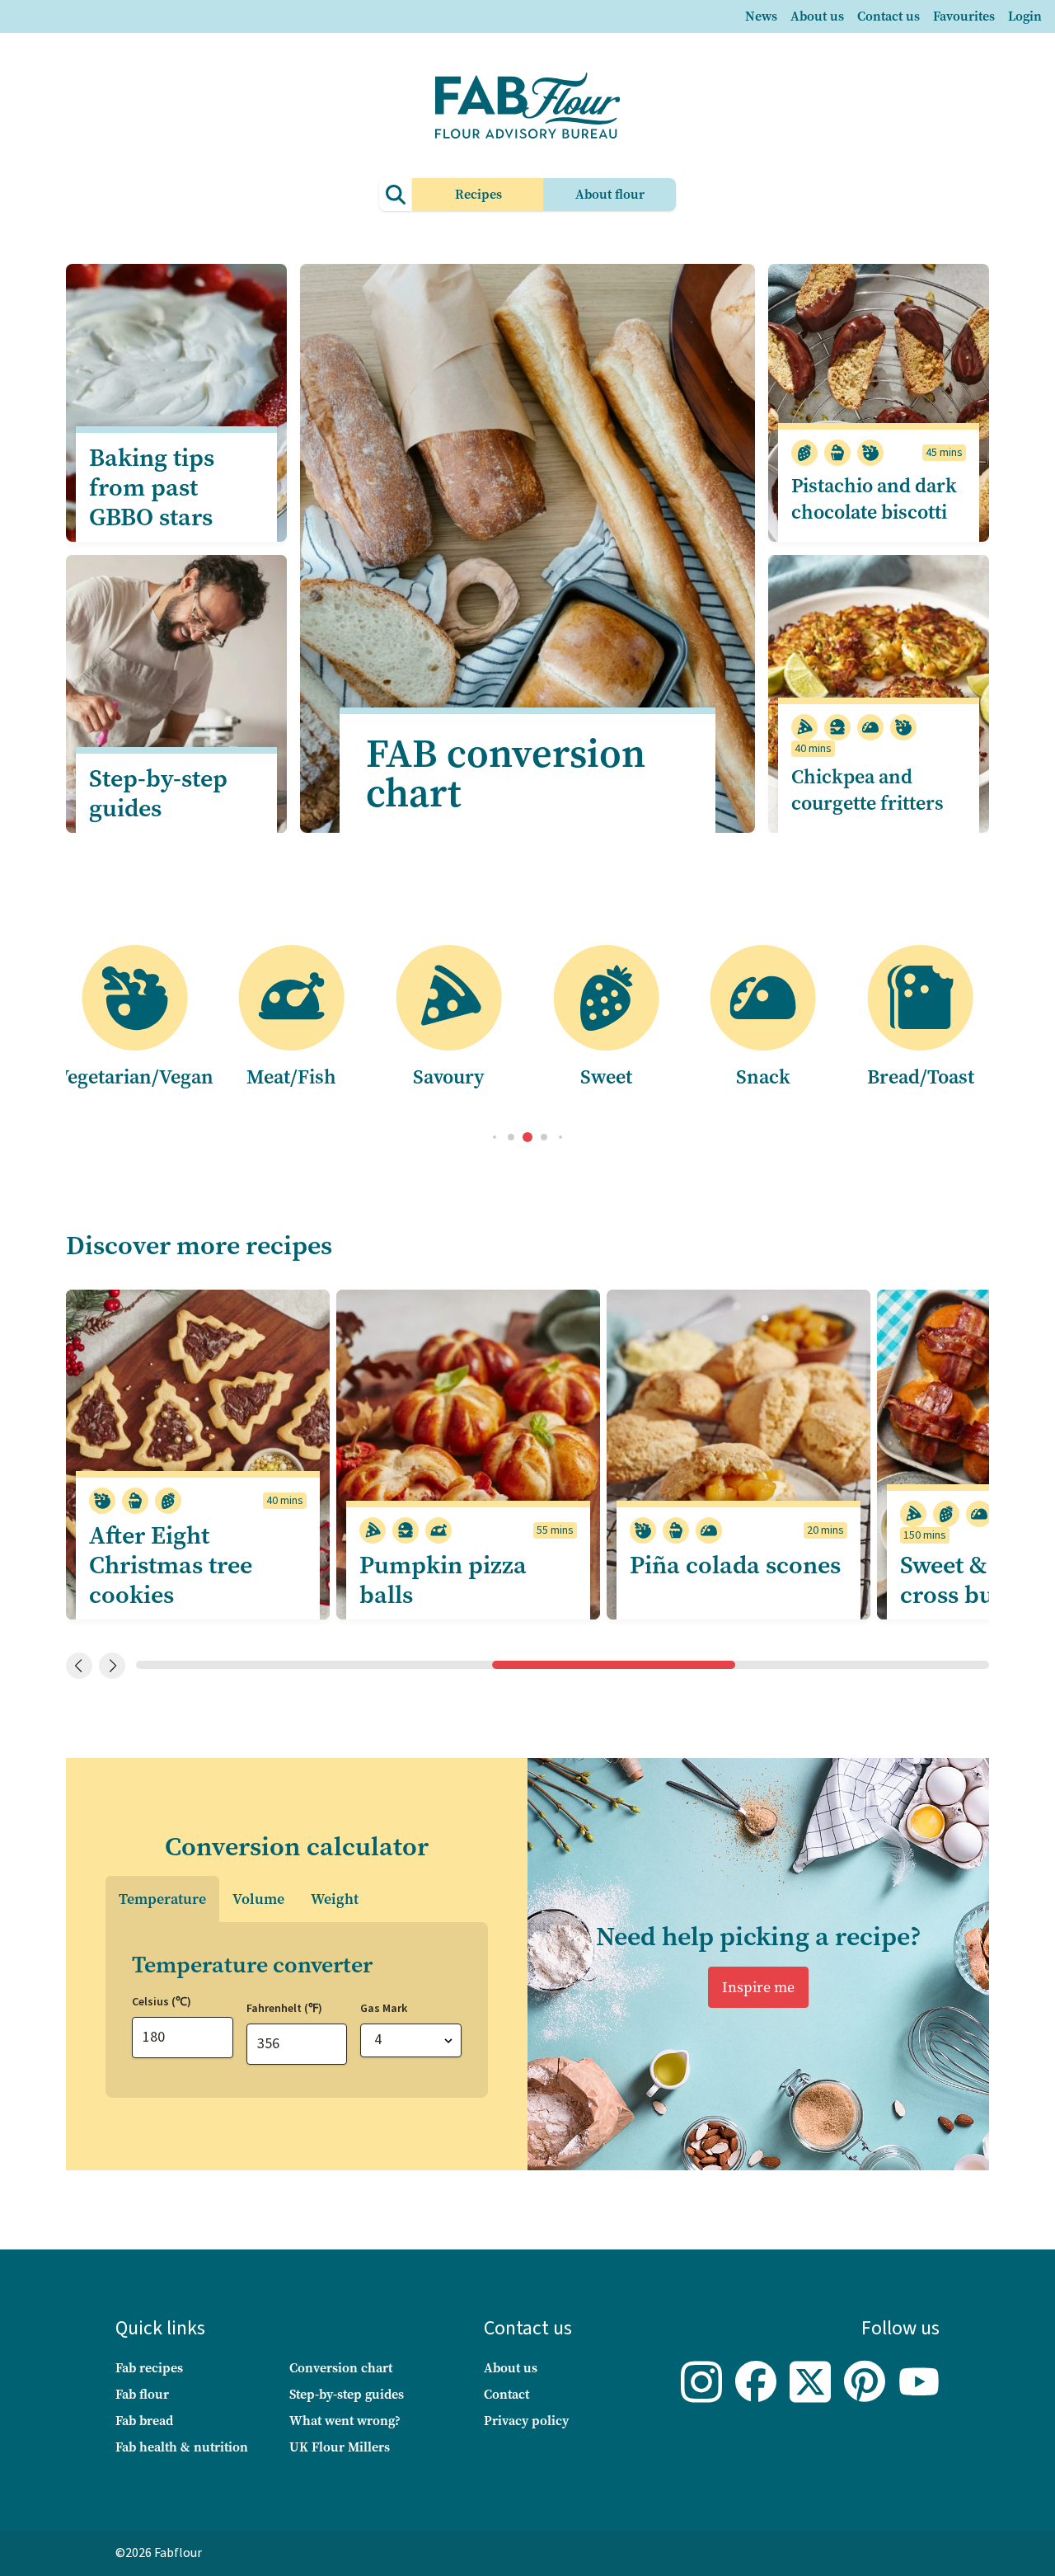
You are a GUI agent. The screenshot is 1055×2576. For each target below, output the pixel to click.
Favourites (964, 16)
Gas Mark (384, 2009)
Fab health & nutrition (182, 2447)
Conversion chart (341, 2368)
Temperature (162, 1899)
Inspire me (758, 1987)
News (761, 16)
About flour (610, 194)
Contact (506, 2394)
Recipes (478, 194)
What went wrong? (345, 2421)
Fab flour (142, 2394)
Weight (335, 1899)
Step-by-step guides (347, 2394)
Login (1025, 16)
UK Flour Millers (340, 2447)
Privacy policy (526, 2421)
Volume (258, 1899)
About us (817, 16)
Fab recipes (149, 2368)
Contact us (889, 16)
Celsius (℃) (162, 2002)
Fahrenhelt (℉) (284, 2009)
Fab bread (144, 2421)
